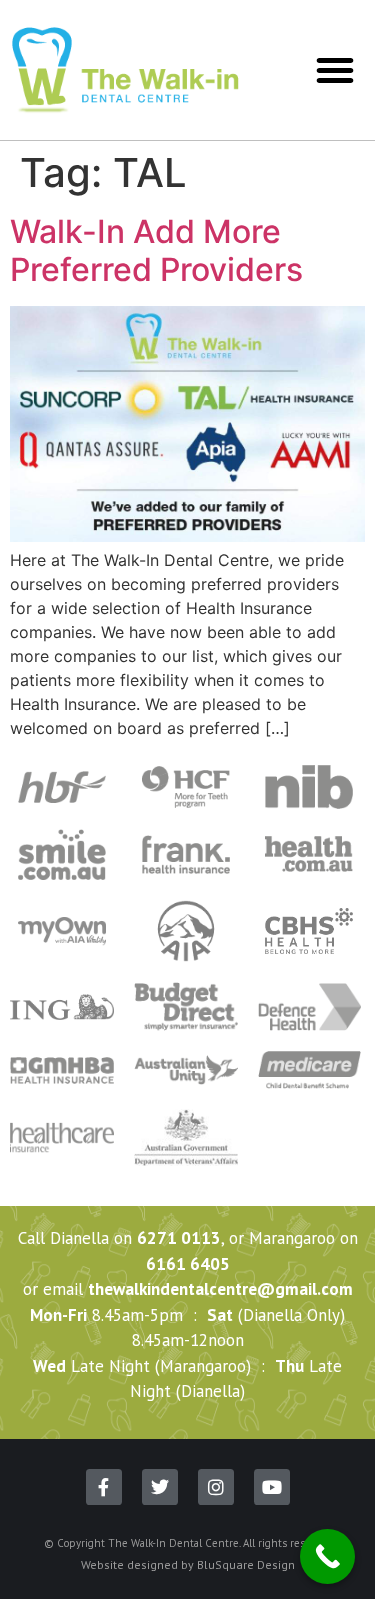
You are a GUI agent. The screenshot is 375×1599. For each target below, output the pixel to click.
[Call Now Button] (327, 1556)
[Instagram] (216, 1487)
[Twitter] (160, 1487)
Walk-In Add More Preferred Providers (156, 250)
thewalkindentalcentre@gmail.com (220, 1289)
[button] (335, 70)
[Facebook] (104, 1487)
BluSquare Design (246, 1564)
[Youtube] (272, 1487)
